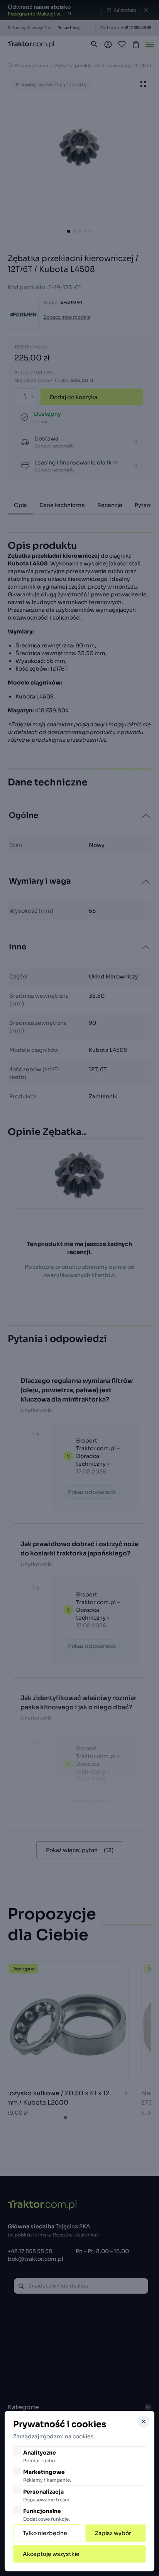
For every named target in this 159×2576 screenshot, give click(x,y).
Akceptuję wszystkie (51, 2554)
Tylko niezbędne (45, 2533)
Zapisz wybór (113, 2533)
